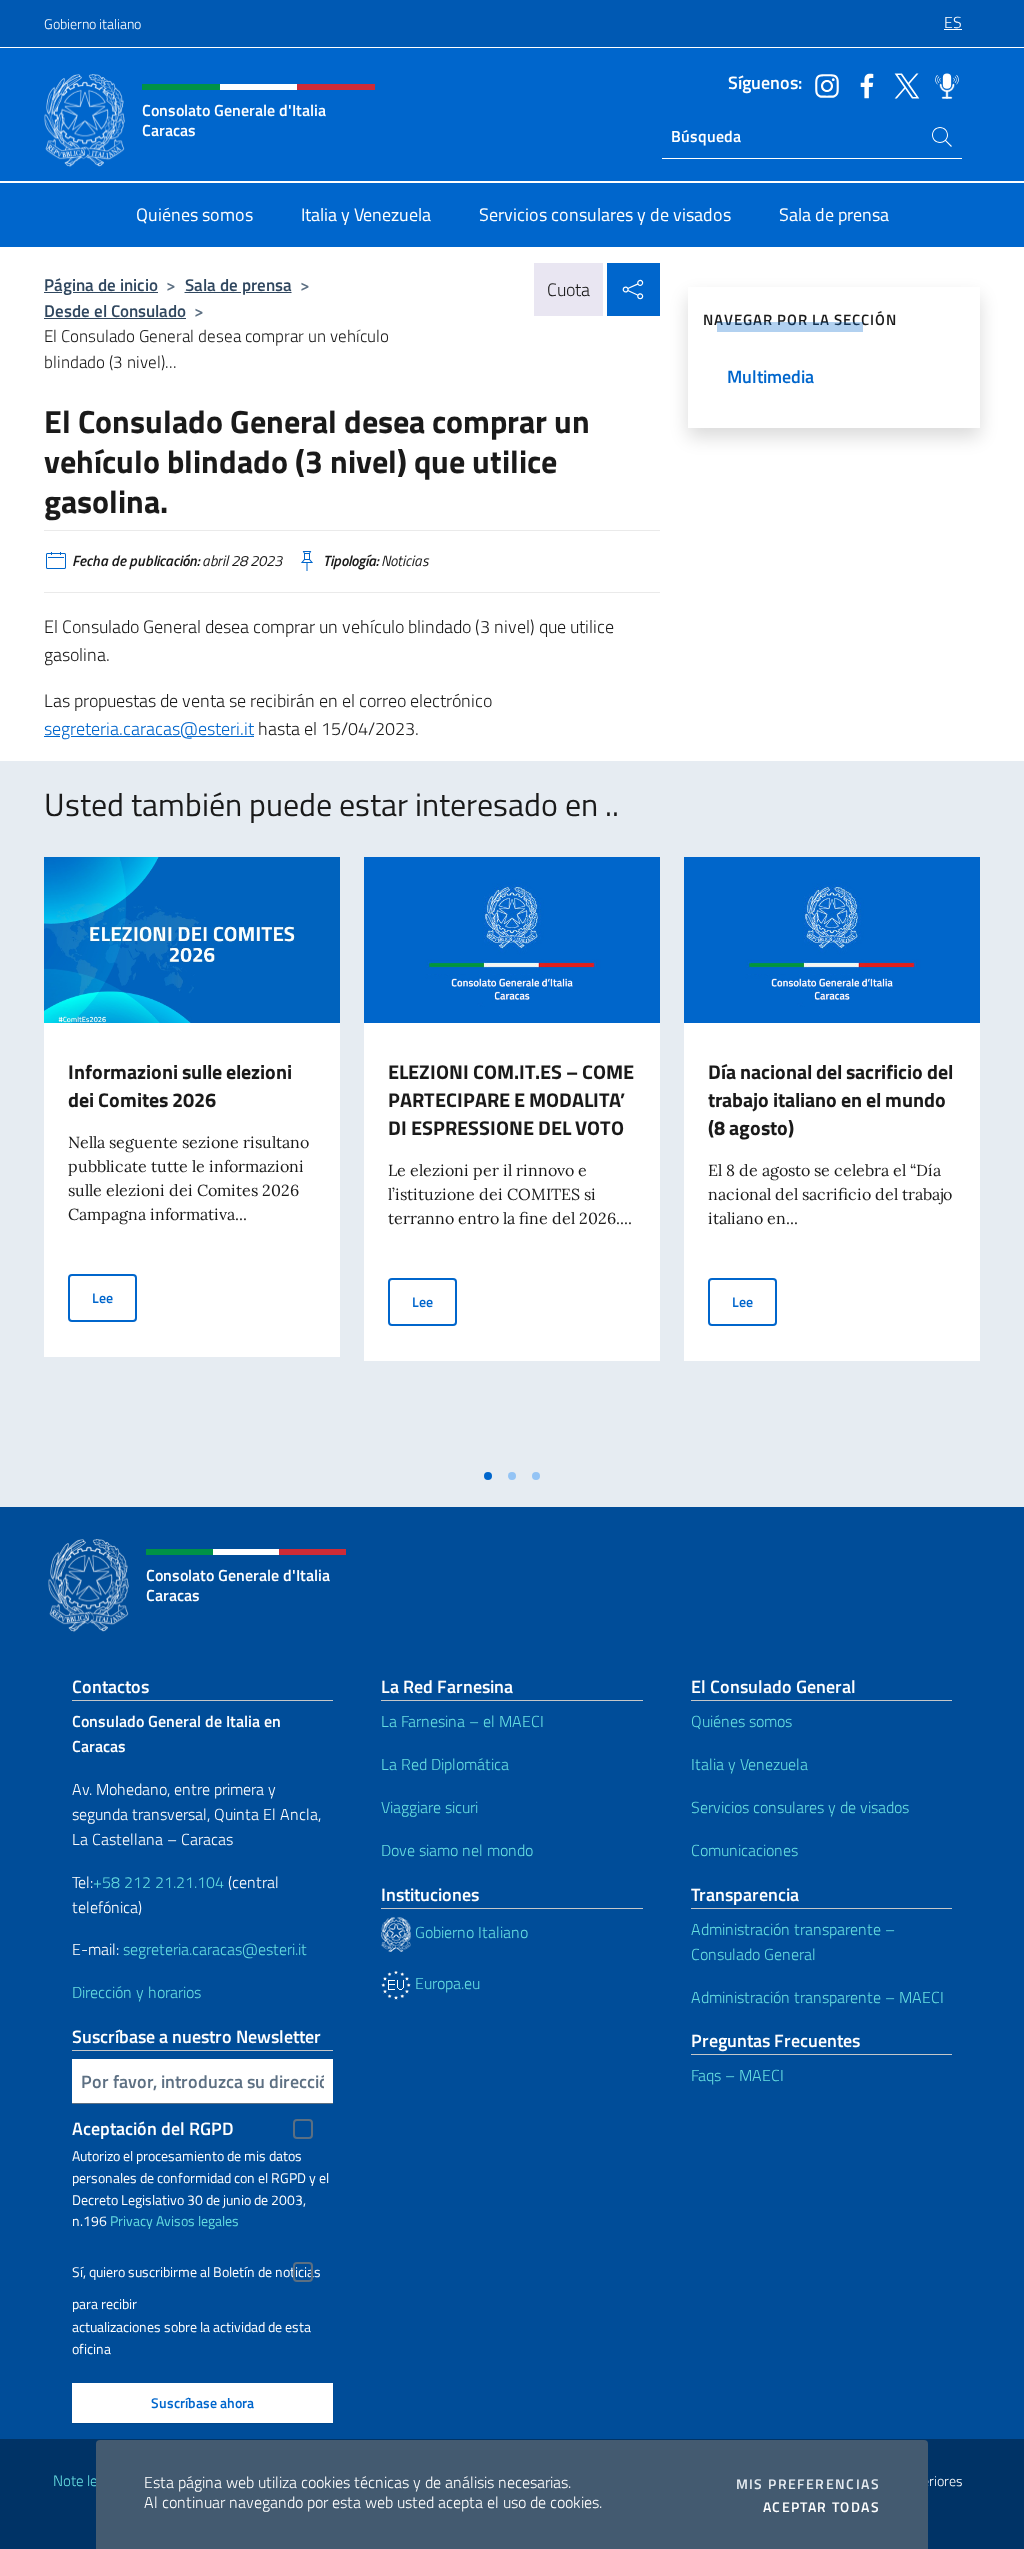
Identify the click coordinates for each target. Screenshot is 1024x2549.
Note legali (86, 2480)
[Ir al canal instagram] (822, 84)
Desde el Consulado (115, 310)
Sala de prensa (238, 284)
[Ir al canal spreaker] (942, 84)
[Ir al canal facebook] (862, 84)
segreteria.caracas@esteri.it (149, 728)
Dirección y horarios (136, 1992)
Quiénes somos (741, 1721)
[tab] (488, 1476)
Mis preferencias (808, 2484)
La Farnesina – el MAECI (462, 1721)
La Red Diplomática (445, 1764)
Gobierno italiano (92, 23)
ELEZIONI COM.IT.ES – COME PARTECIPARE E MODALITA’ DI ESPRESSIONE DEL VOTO (511, 1099)
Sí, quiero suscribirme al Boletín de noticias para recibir (196, 2274)
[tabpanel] (192, 1157)
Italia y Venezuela (749, 1764)
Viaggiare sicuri (429, 1807)
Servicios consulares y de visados (800, 1807)
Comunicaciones (744, 1850)
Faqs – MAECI (737, 2075)
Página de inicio (101, 284)
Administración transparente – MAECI (817, 1997)
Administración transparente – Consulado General (793, 1941)
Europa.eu (445, 1983)
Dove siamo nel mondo (457, 1850)
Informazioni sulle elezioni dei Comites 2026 (180, 1085)
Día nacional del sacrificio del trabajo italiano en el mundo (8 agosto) (830, 1099)
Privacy (131, 2220)
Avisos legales (197, 2220)
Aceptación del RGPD (153, 2128)
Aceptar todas (821, 2507)
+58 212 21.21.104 (158, 1882)
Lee (114, 1297)
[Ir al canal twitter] (902, 84)
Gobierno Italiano (469, 1932)
